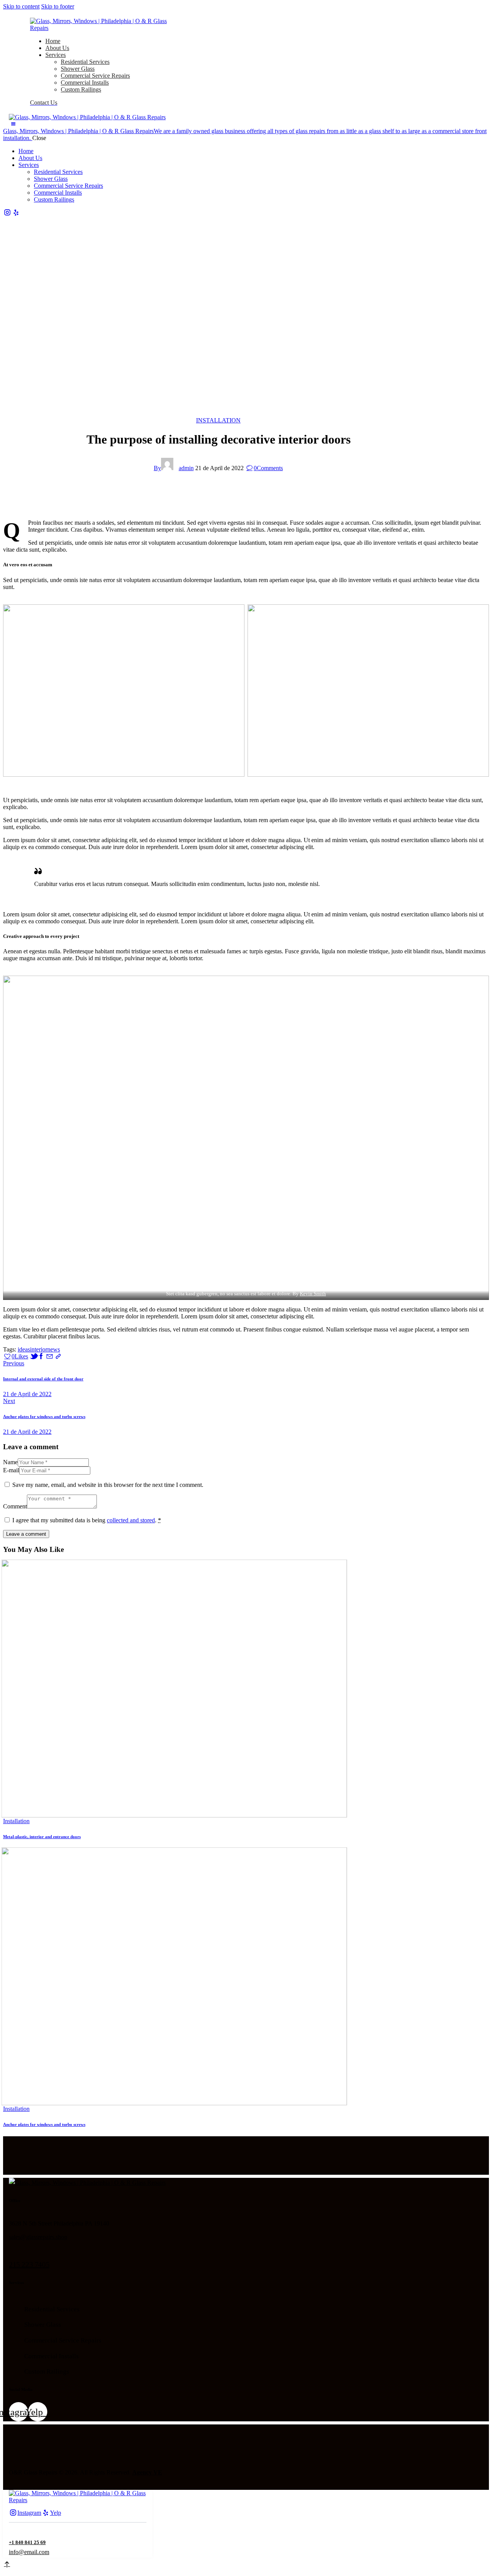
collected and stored (131, 1520)
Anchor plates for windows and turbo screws (44, 2124)
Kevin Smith (313, 1294)
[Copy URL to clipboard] (58, 1356)
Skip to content (21, 6)
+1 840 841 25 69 (27, 2542)
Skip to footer (58, 6)
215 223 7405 (29, 2264)
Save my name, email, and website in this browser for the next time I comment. (108, 1485)
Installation (218, 420)
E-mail (11, 1470)
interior (39, 1349)
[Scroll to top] (6, 2565)
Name (10, 1462)
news (54, 1349)
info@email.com (29, 2552)
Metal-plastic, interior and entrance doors (42, 1837)
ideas (24, 1349)
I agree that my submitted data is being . (87, 1520)
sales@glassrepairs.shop (38, 2237)
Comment (15, 1506)
